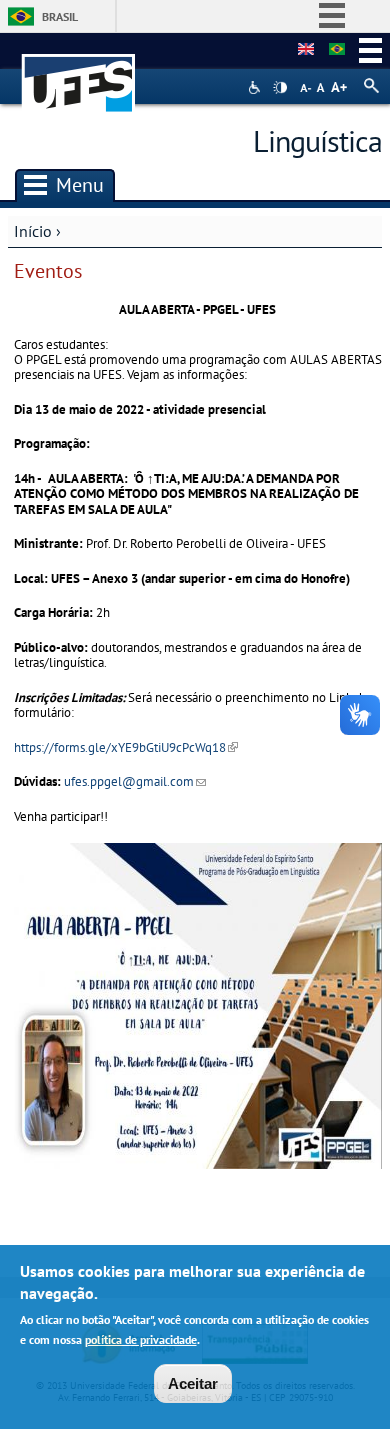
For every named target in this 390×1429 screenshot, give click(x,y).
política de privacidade (141, 1339)
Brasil (60, 16)
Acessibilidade (256, 87)
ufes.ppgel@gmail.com (135, 781)
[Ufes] (79, 73)
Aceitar (193, 1383)
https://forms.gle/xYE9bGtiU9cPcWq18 (126, 747)
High (280, 88)
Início (33, 231)
